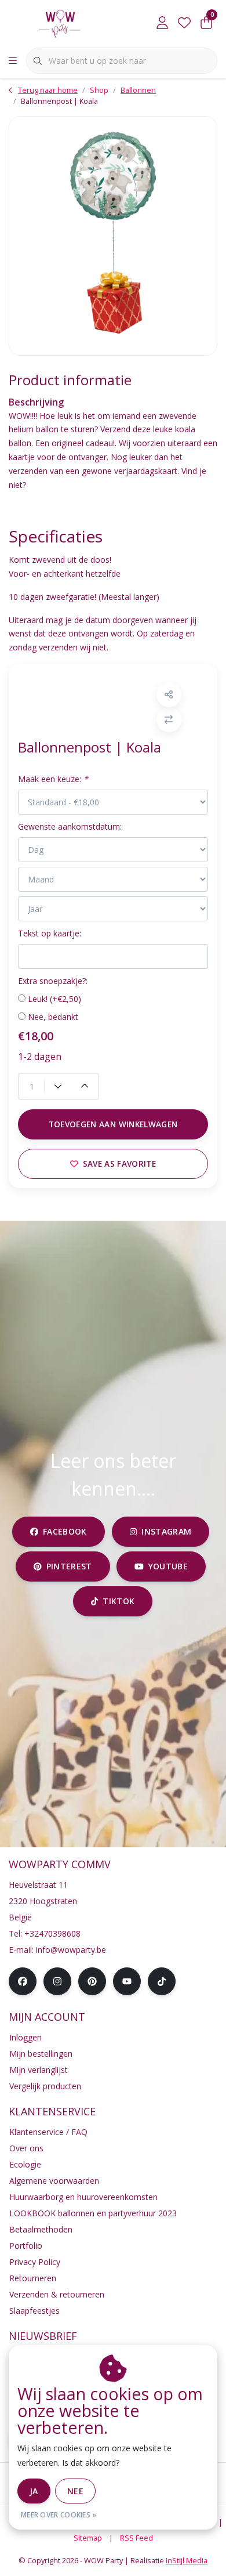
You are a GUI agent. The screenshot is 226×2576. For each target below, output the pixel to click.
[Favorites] (184, 23)
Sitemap (88, 2538)
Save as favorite (119, 1164)
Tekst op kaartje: (50, 933)
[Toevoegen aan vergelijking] (169, 720)
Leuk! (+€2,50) (54, 999)
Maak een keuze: (53, 779)
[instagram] (57, 1981)
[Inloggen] (162, 23)
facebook (65, 1531)
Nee (75, 2491)
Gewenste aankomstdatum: (70, 826)
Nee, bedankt (53, 1017)
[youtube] (127, 1981)
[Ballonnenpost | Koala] (113, 236)
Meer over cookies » (59, 2515)
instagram (166, 1531)
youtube (168, 1566)
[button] (169, 695)
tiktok (119, 1601)
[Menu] (13, 61)
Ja (34, 2491)
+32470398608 (52, 1933)
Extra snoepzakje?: (53, 981)
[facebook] (23, 1981)
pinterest (69, 1566)
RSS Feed (136, 2538)
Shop (99, 90)
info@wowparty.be (71, 1950)
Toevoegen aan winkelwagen (113, 1124)
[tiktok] (162, 1981)
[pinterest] (92, 1981)
